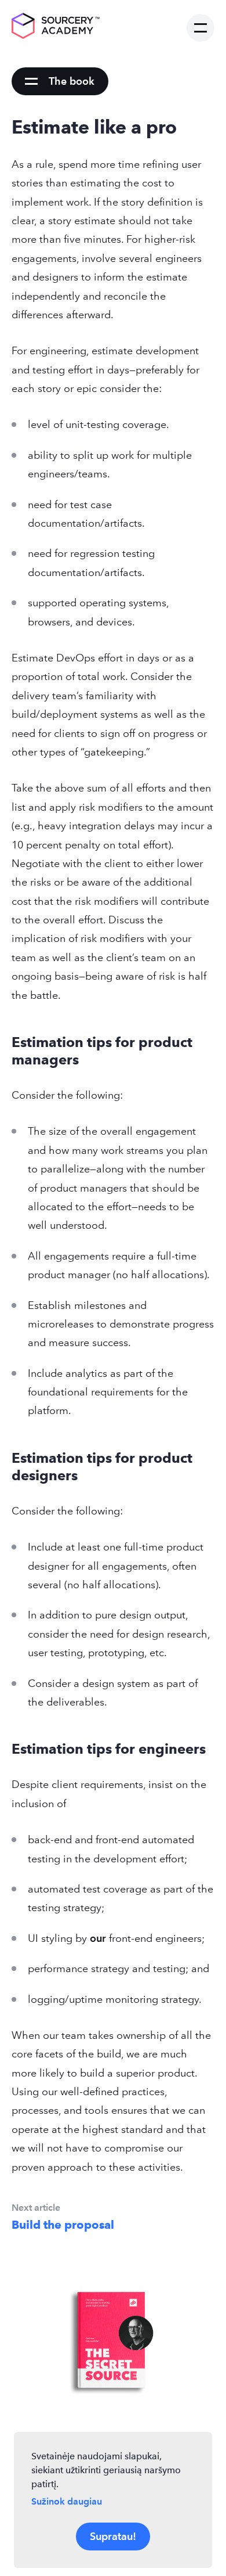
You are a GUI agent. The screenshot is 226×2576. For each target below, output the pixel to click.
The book (72, 81)
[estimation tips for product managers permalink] (6, 1042)
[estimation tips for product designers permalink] (6, 1458)
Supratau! (113, 2536)
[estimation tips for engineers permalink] (6, 1749)
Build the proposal (63, 2225)
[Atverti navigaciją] (201, 28)
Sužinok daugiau (67, 2501)
